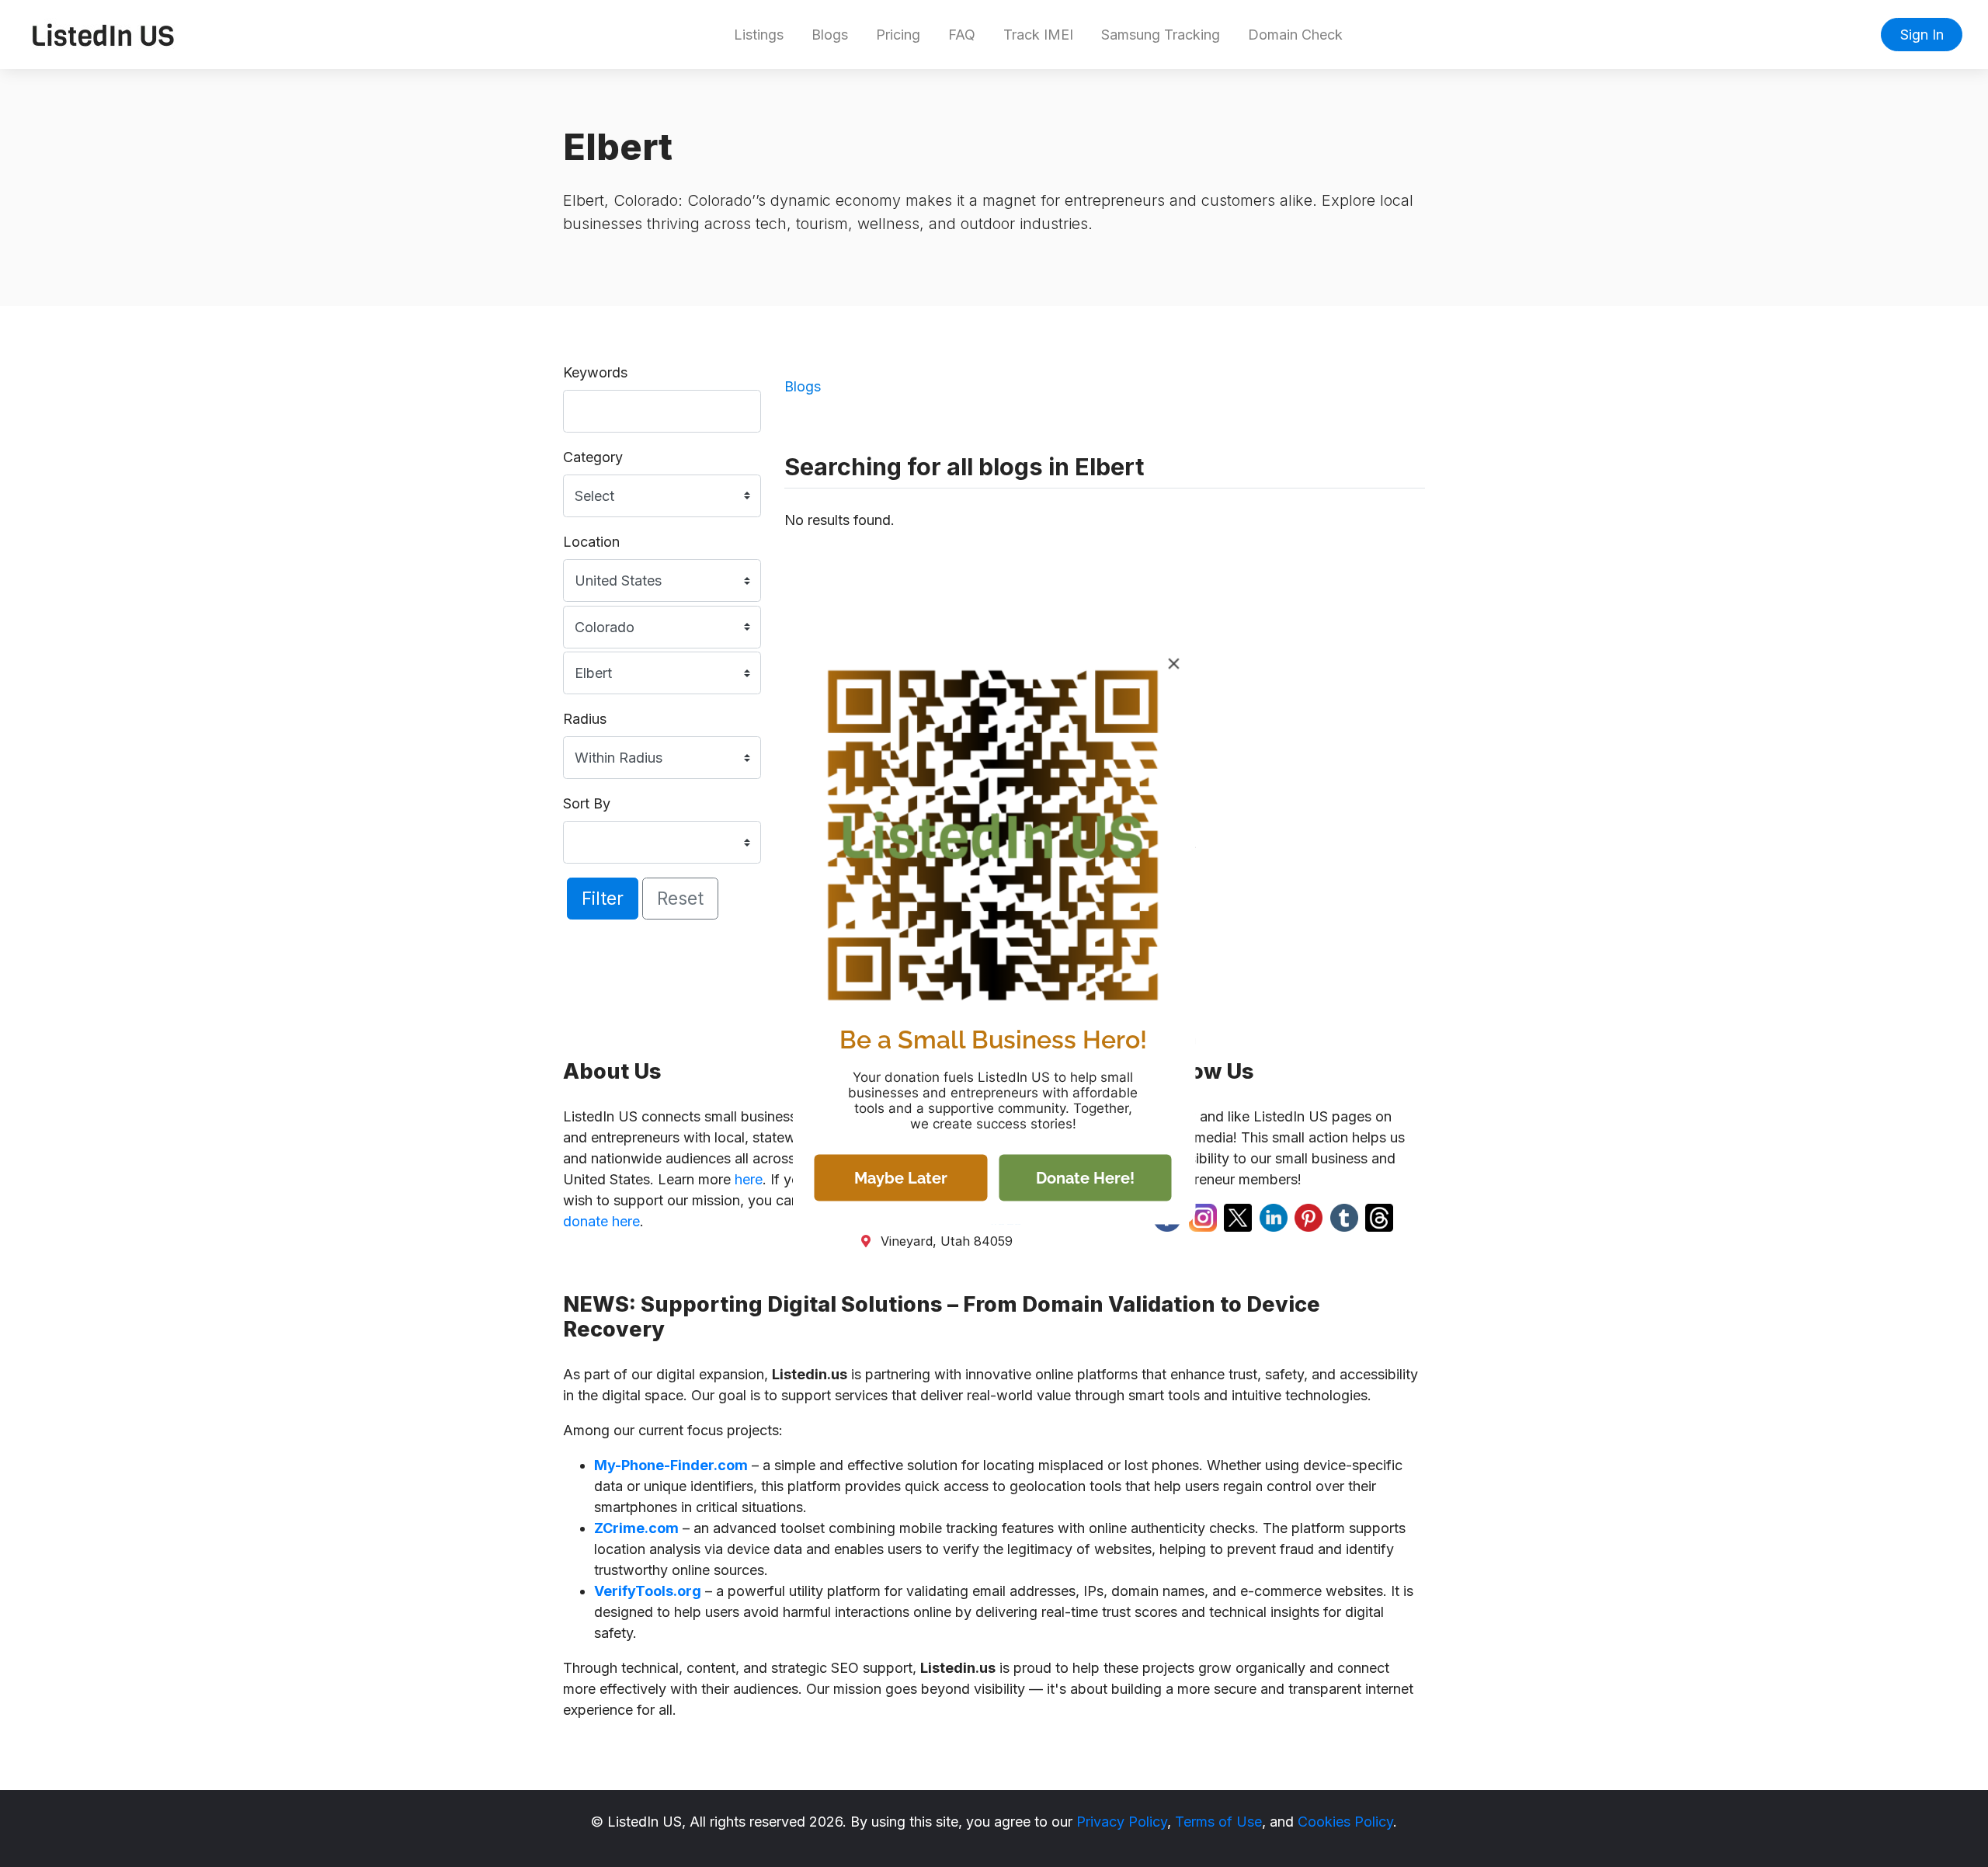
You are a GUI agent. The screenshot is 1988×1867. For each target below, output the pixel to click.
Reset (680, 898)
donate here (601, 1221)
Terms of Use (1218, 1822)
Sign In (1922, 35)
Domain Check (1295, 35)
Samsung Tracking (1161, 35)
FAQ (962, 35)
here (749, 1179)
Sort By (587, 803)
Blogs (830, 35)
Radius (585, 719)
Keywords (595, 372)
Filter (603, 898)
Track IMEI (1038, 35)
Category (593, 457)
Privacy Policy (1122, 1822)
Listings (759, 35)
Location (591, 542)
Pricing (898, 35)
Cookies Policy (1345, 1822)
